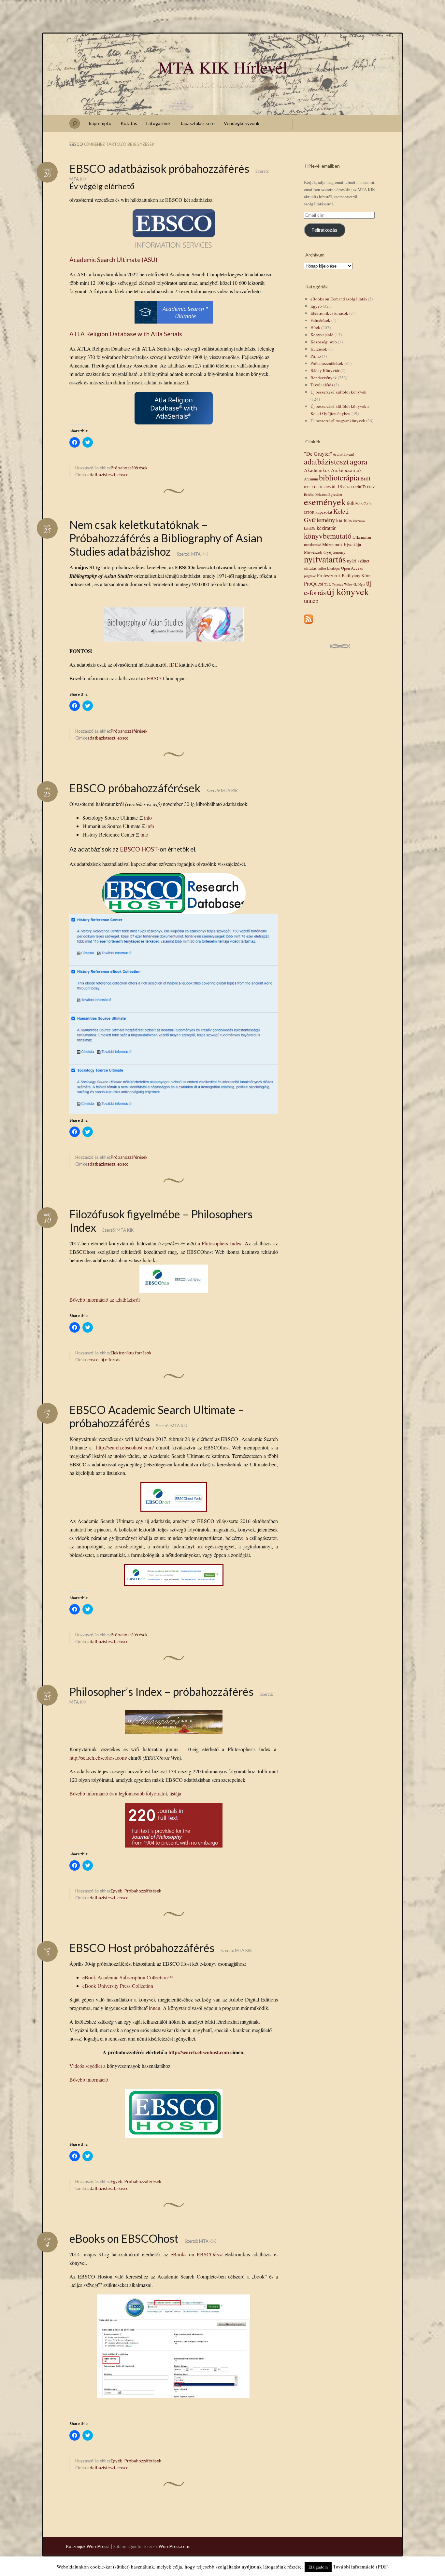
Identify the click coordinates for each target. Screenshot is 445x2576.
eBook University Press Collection (118, 1986)
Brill (365, 478)
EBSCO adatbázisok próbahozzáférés (159, 168)
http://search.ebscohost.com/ (125, 1447)
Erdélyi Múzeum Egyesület (323, 494)
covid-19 (333, 486)
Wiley (348, 584)
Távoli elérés (322, 385)
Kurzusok (319, 349)
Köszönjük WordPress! (88, 2546)
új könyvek (348, 591)
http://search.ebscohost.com (199, 2052)
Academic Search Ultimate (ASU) (113, 260)
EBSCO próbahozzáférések (135, 788)
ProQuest (314, 583)
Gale (368, 504)
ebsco (123, 475)
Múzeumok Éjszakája (342, 544)
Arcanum (311, 479)
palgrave (310, 576)
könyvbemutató (328, 536)
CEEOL (318, 487)
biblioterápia (339, 477)
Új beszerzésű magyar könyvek (338, 421)
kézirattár (326, 528)
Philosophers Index (222, 1243)
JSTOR (309, 512)
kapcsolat (324, 512)
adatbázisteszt (101, 475)
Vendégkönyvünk (242, 123)
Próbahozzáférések (129, 468)
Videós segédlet (86, 2066)
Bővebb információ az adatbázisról (105, 1300)
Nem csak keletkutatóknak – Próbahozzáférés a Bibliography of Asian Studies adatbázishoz (166, 538)
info (148, 817)
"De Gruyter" (318, 454)
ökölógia (359, 584)
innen (155, 2008)
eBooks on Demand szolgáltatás (339, 299)
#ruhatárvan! (344, 454)
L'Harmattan (362, 537)
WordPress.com (174, 2546)
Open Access (352, 568)
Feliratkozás (324, 230)
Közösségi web (324, 342)
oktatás (310, 568)
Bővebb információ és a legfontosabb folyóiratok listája (125, 1793)
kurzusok (359, 521)
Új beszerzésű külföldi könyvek (338, 392)
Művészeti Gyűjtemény (325, 552)
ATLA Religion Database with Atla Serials (126, 334)
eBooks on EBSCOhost (124, 2238)
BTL (307, 487)
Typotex (337, 584)
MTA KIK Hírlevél (223, 67)
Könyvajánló (322, 335)
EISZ (371, 487)
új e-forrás (110, 1360)
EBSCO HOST (139, 849)
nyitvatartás (325, 559)
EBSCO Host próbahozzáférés (142, 1948)
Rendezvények (324, 378)
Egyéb (117, 1891)
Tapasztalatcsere (197, 123)
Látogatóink (158, 123)
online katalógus (329, 568)
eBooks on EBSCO (197, 2254)
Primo (316, 356)
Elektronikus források (131, 1353)
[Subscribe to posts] (309, 624)
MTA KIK (78, 179)
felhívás (355, 503)
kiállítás (344, 520)
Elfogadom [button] (318, 2567)
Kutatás (129, 123)
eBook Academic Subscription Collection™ (128, 1977)
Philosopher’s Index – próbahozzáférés (161, 1691)
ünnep (311, 600)
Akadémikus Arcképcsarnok (333, 470)
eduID (360, 487)
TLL (328, 584)
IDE (173, 665)
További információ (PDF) (361, 2567)
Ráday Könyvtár (325, 370)
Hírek (315, 327)
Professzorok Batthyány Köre (344, 575)
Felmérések (320, 320)
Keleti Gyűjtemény (326, 515)
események (325, 501)
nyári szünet (358, 561)
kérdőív (310, 528)
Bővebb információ (89, 2079)
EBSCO (156, 678)
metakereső (313, 545)
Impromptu (100, 123)
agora (359, 462)
